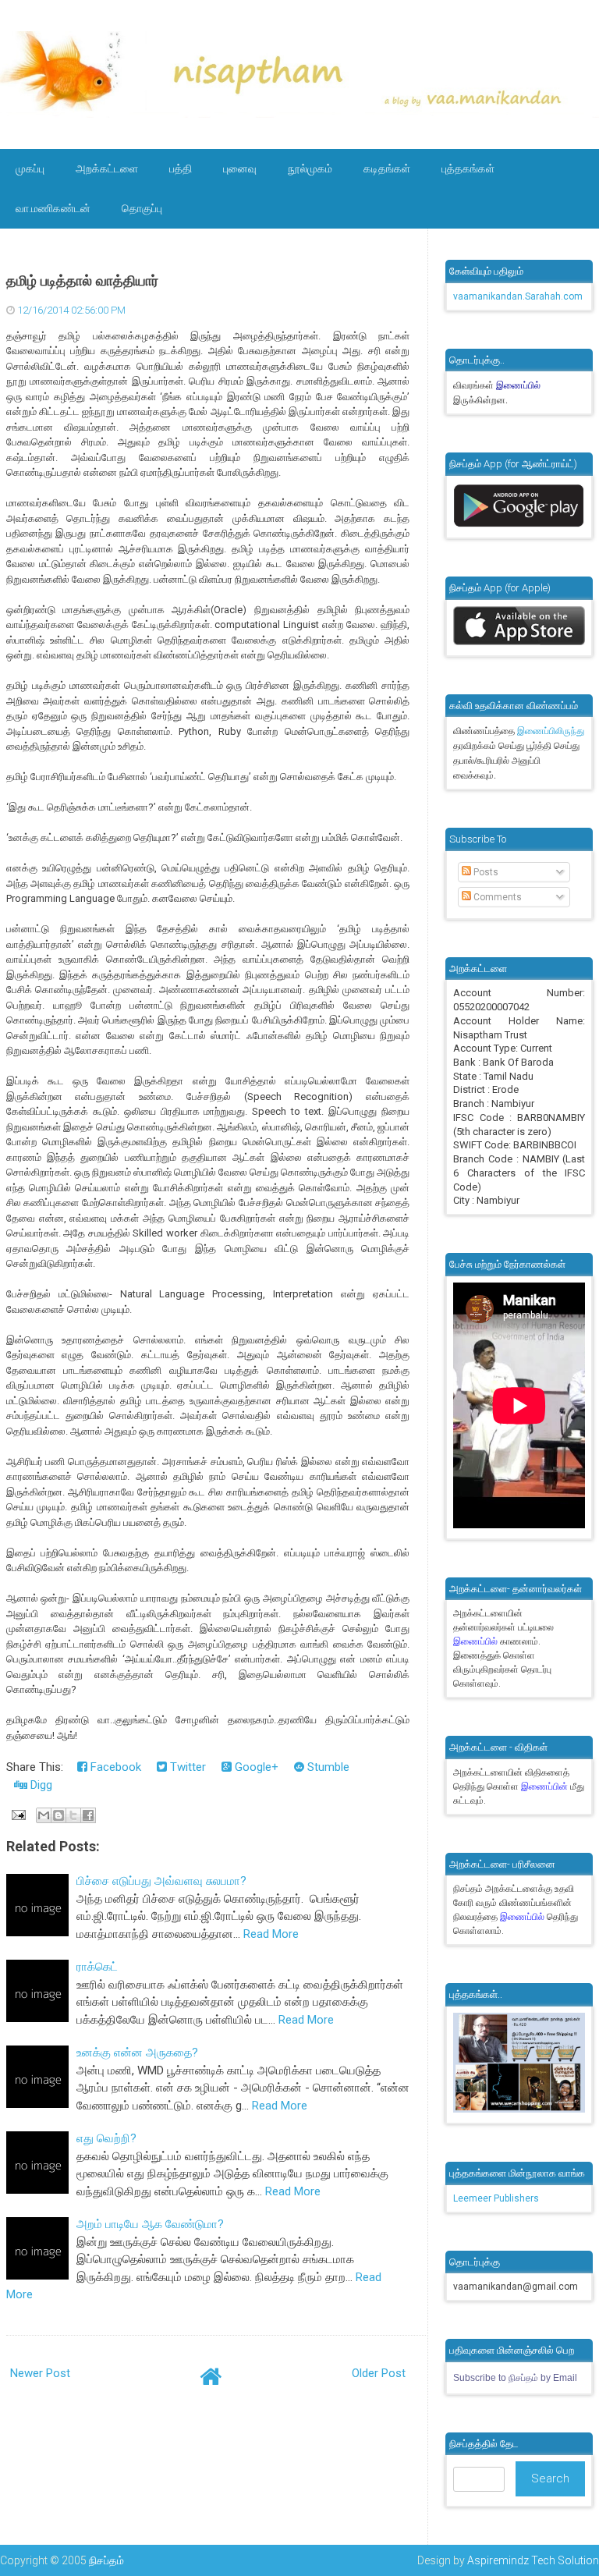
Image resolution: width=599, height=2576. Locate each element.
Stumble (327, 1767)
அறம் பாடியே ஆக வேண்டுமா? (150, 2224)
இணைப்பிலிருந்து (551, 731)
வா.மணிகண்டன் (53, 208)
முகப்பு (30, 169)
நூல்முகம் (310, 169)
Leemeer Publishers (496, 2198)
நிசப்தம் (106, 2560)
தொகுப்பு (142, 208)
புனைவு (240, 169)
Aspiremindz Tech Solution (533, 2560)
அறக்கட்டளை (107, 169)
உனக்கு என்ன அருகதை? (137, 2053)
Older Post (379, 2373)
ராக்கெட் (97, 1967)
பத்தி (181, 169)
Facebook (114, 1767)
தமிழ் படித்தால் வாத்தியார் (82, 281)
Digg (40, 1785)
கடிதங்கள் (387, 169)
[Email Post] (18, 1814)
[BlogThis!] (58, 1815)
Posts (485, 872)
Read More (271, 1934)
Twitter (186, 1767)
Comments (496, 897)
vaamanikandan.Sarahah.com (518, 296)
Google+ (255, 1767)
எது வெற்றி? (106, 2138)
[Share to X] (73, 1815)
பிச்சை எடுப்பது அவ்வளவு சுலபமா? (161, 1881)
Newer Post (40, 2373)
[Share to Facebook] (88, 1815)
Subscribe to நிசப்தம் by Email (515, 2378)
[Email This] (44, 1815)
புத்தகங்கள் (468, 169)
